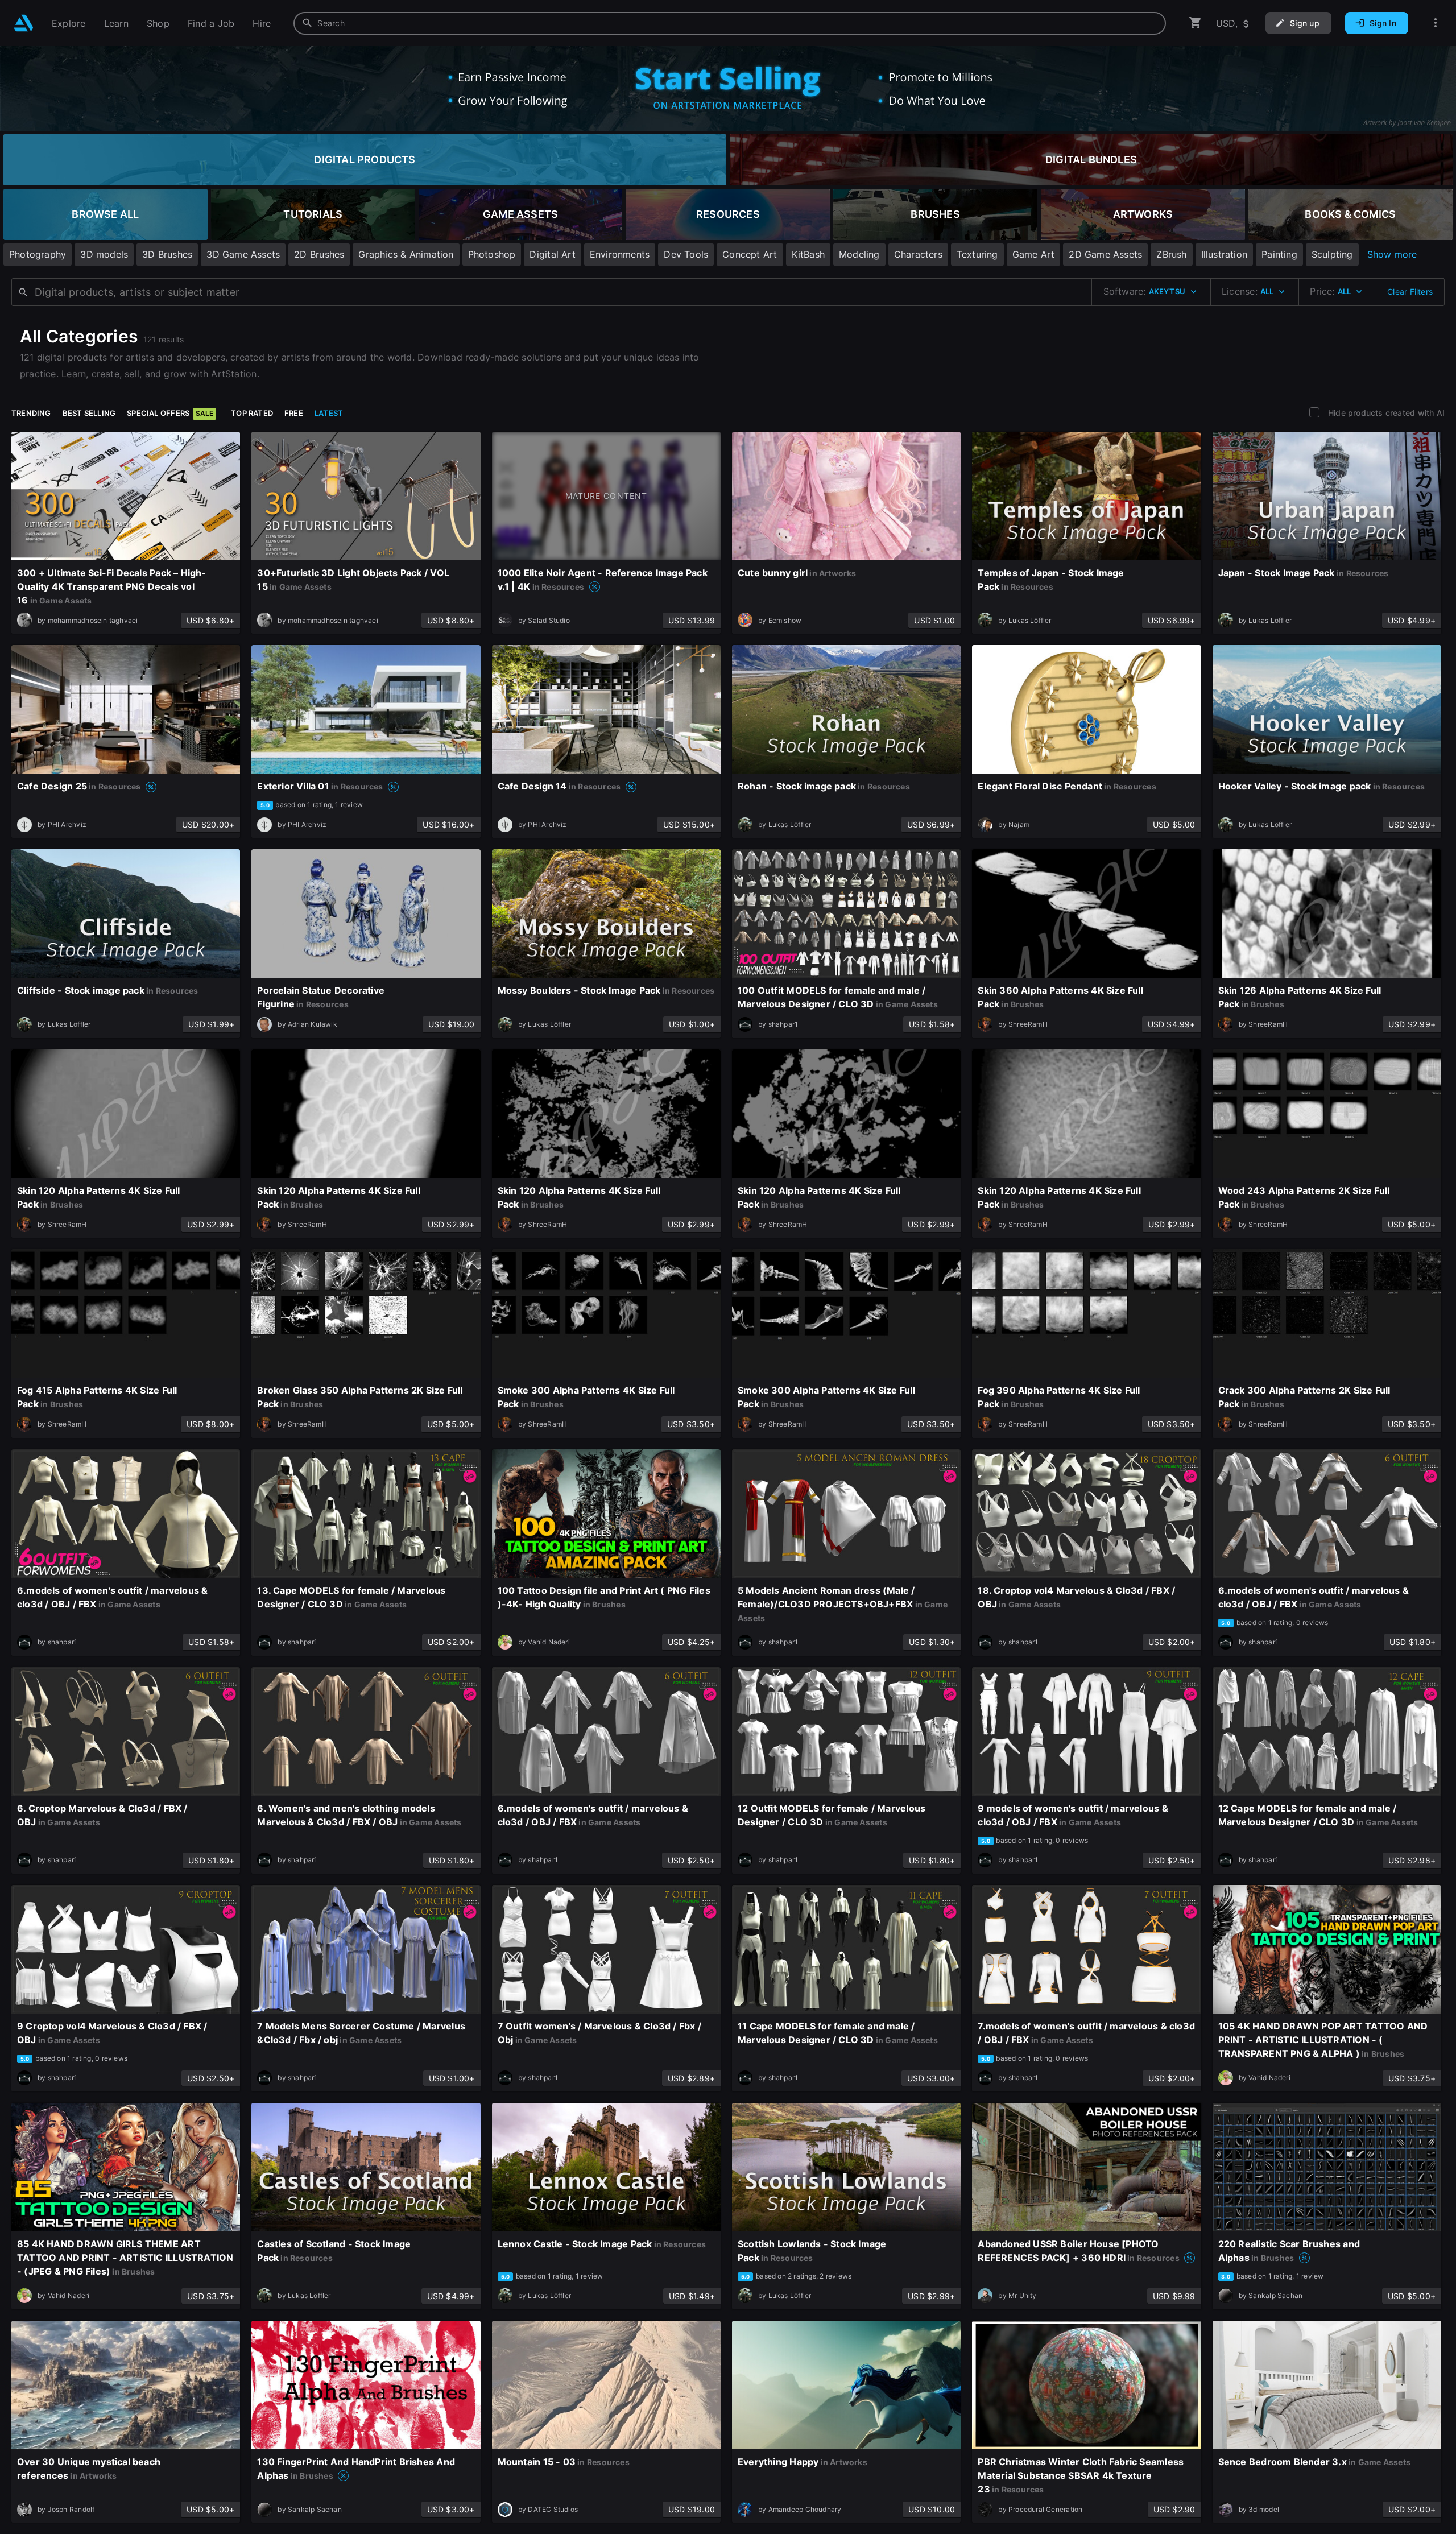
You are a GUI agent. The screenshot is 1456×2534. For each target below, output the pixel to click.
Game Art (1034, 254)
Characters (918, 254)
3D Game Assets (243, 254)
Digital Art (552, 254)
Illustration (1225, 254)
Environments (620, 254)
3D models (104, 254)
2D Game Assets (1105, 254)
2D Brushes (319, 254)
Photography (38, 254)
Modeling (859, 254)
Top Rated (252, 413)
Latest (329, 413)
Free (294, 413)
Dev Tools (686, 254)
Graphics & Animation (406, 254)
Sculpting (1332, 254)
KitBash (808, 254)
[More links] (1436, 23)
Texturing (977, 254)
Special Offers (170, 413)
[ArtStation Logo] (24, 23)
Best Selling (89, 413)
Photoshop (492, 254)
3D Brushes (167, 254)
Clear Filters (1410, 292)
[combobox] (730, 23)
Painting (1279, 254)
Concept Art (750, 254)
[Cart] (1196, 23)
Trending (31, 413)
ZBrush (1171, 254)
